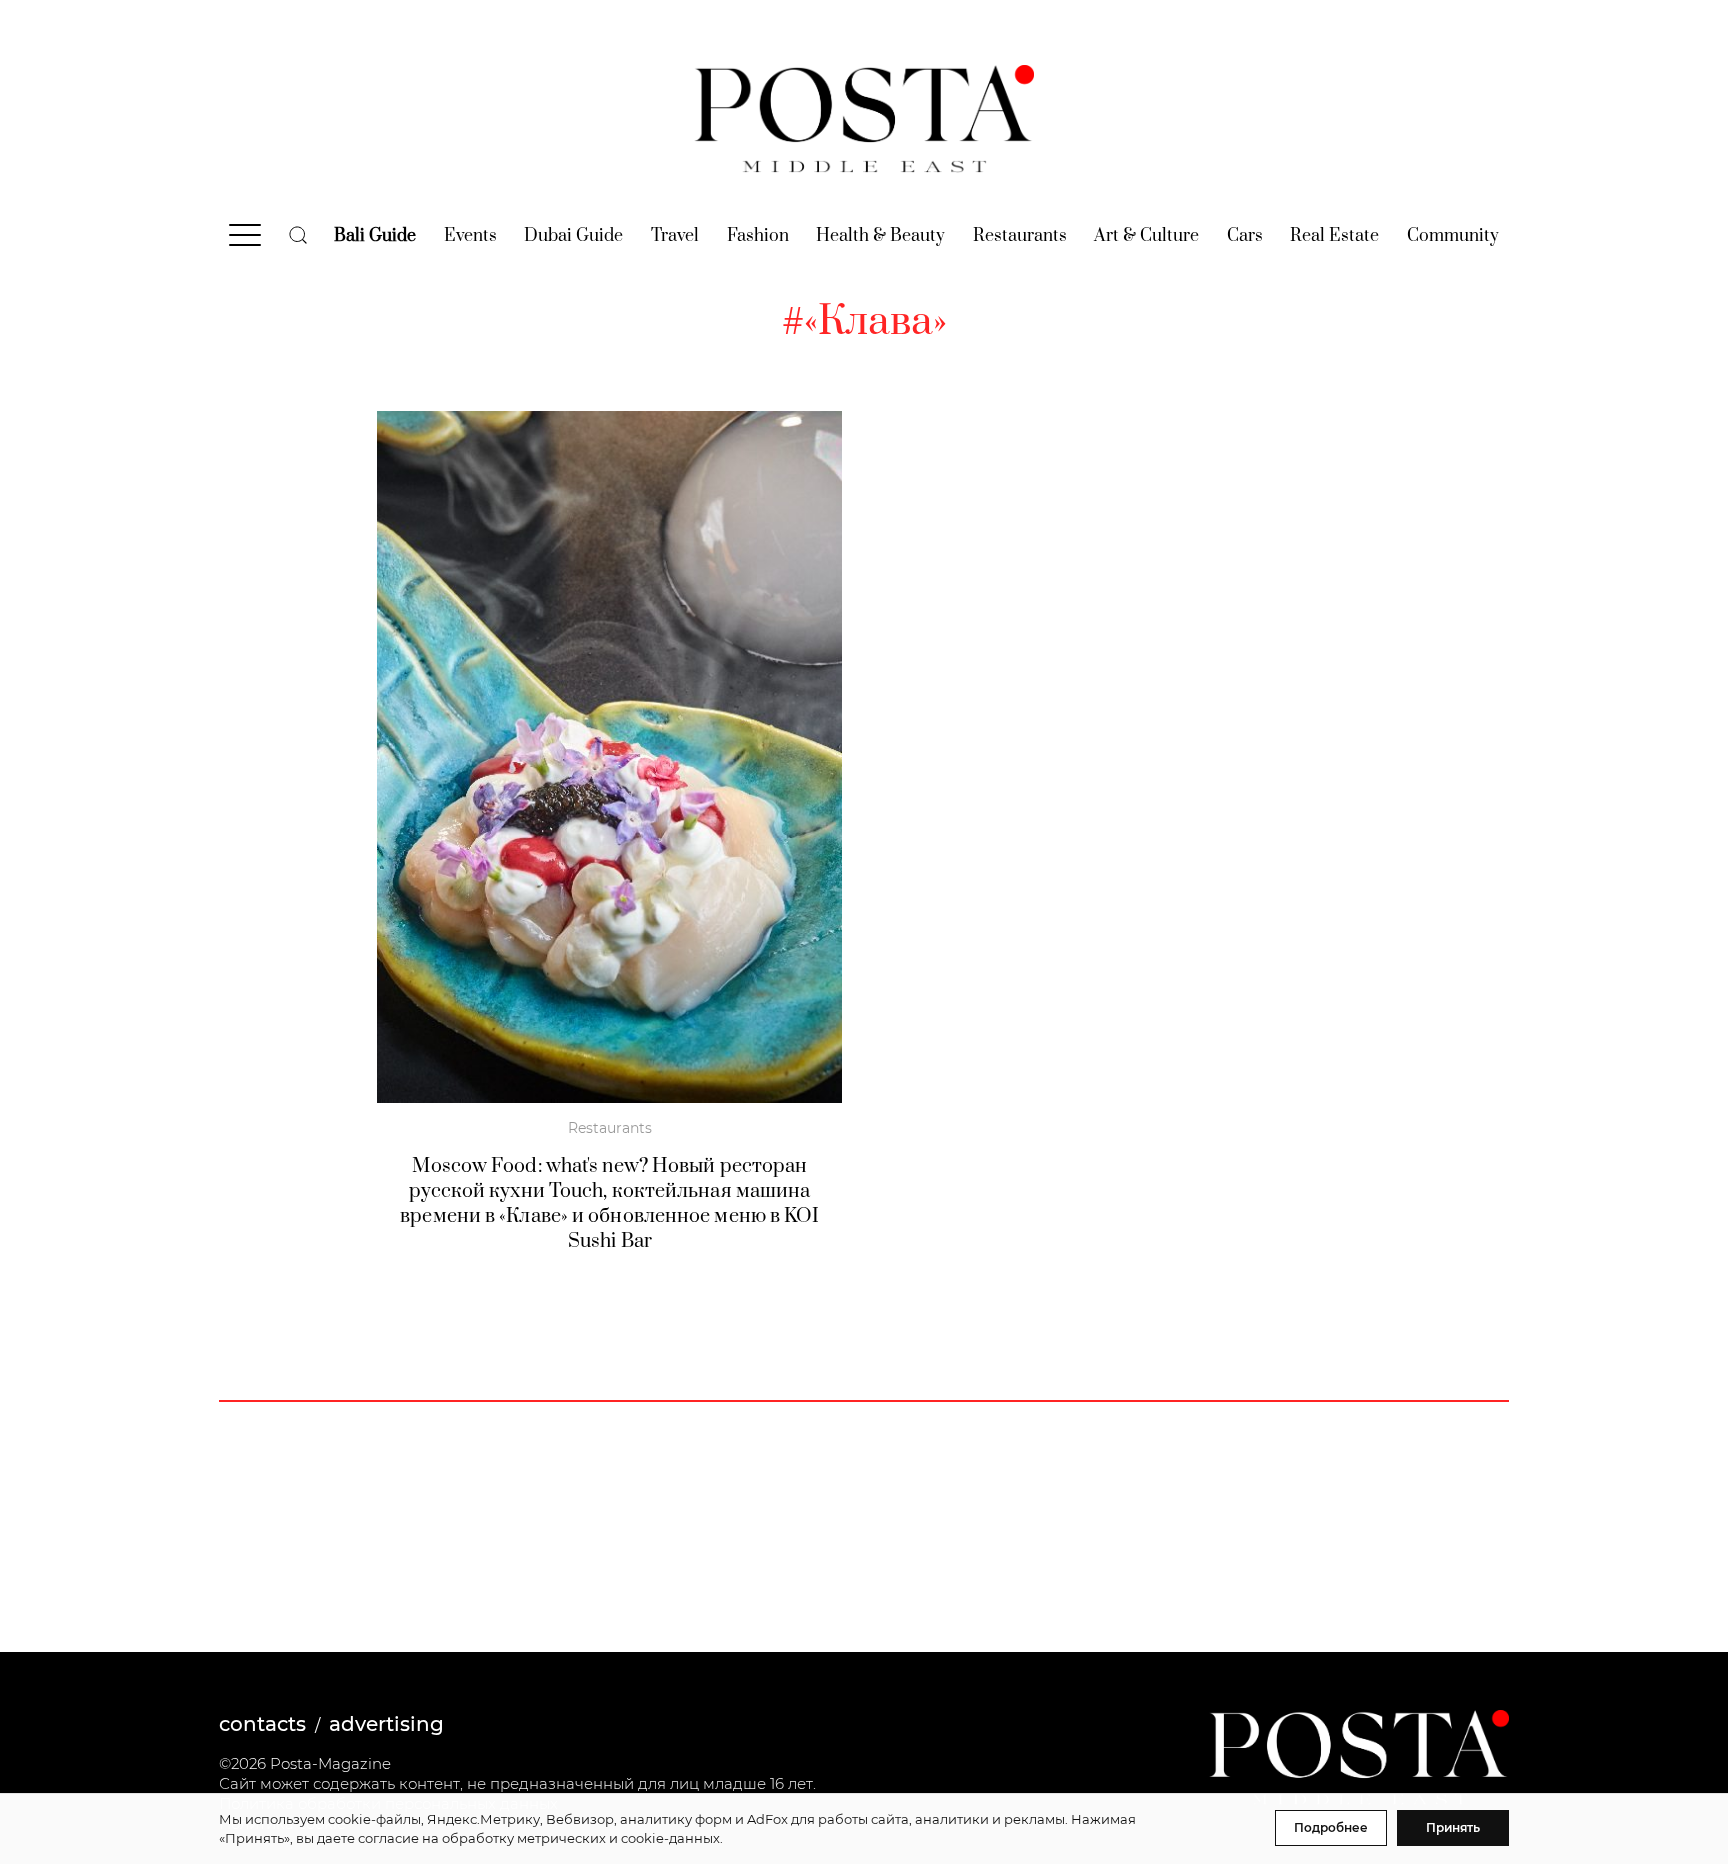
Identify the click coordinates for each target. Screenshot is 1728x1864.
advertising (386, 1724)
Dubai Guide (573, 236)
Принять (1453, 1827)
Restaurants (1020, 236)
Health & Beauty (880, 236)
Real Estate (1334, 236)
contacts (262, 1724)
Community (1453, 236)
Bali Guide (375, 236)
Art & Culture (1146, 236)
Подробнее (1331, 1827)
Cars (1245, 236)
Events (470, 236)
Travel (675, 236)
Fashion (758, 236)
